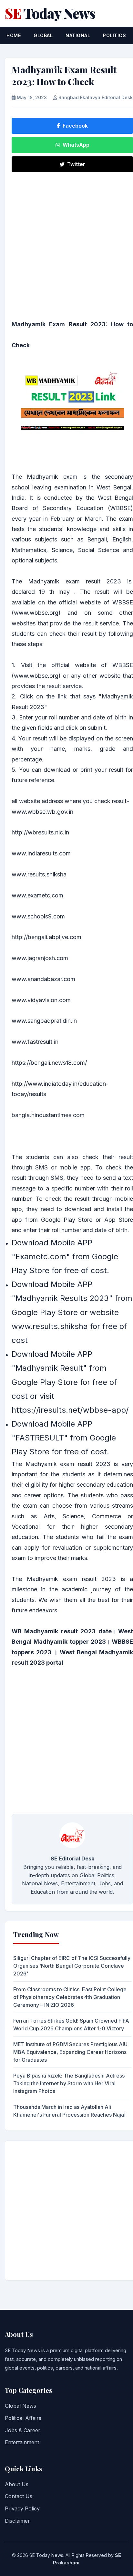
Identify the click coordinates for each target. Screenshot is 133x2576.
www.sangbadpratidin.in (44, 1021)
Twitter (76, 164)
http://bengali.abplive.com (46, 937)
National (78, 35)
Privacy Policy (22, 2508)
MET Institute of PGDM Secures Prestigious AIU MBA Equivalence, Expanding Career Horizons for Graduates (70, 2052)
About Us (17, 2484)
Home (14, 35)
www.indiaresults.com (41, 853)
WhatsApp (76, 145)
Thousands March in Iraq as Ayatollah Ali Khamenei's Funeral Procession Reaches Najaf (70, 2111)
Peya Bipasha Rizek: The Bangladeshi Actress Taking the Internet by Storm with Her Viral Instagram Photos (69, 2083)
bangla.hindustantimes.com (48, 1115)
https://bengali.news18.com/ (49, 1063)
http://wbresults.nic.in (40, 832)
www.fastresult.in (35, 1042)
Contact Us (19, 2496)
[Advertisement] (66, 245)
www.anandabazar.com (43, 979)
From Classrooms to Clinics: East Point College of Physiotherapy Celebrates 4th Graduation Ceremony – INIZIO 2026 (70, 1997)
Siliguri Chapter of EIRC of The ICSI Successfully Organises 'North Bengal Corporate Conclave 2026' (72, 1966)
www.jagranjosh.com (40, 958)
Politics (114, 35)
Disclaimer (17, 2521)
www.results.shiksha (39, 874)
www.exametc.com (37, 895)
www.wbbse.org (36, 676)
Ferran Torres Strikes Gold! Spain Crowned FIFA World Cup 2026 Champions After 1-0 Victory (71, 2025)
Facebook (75, 126)
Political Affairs (23, 2418)
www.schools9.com (38, 916)
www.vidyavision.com (41, 1000)
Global (43, 35)
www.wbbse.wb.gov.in (42, 812)
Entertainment (22, 2442)
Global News (20, 2406)
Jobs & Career (23, 2430)
